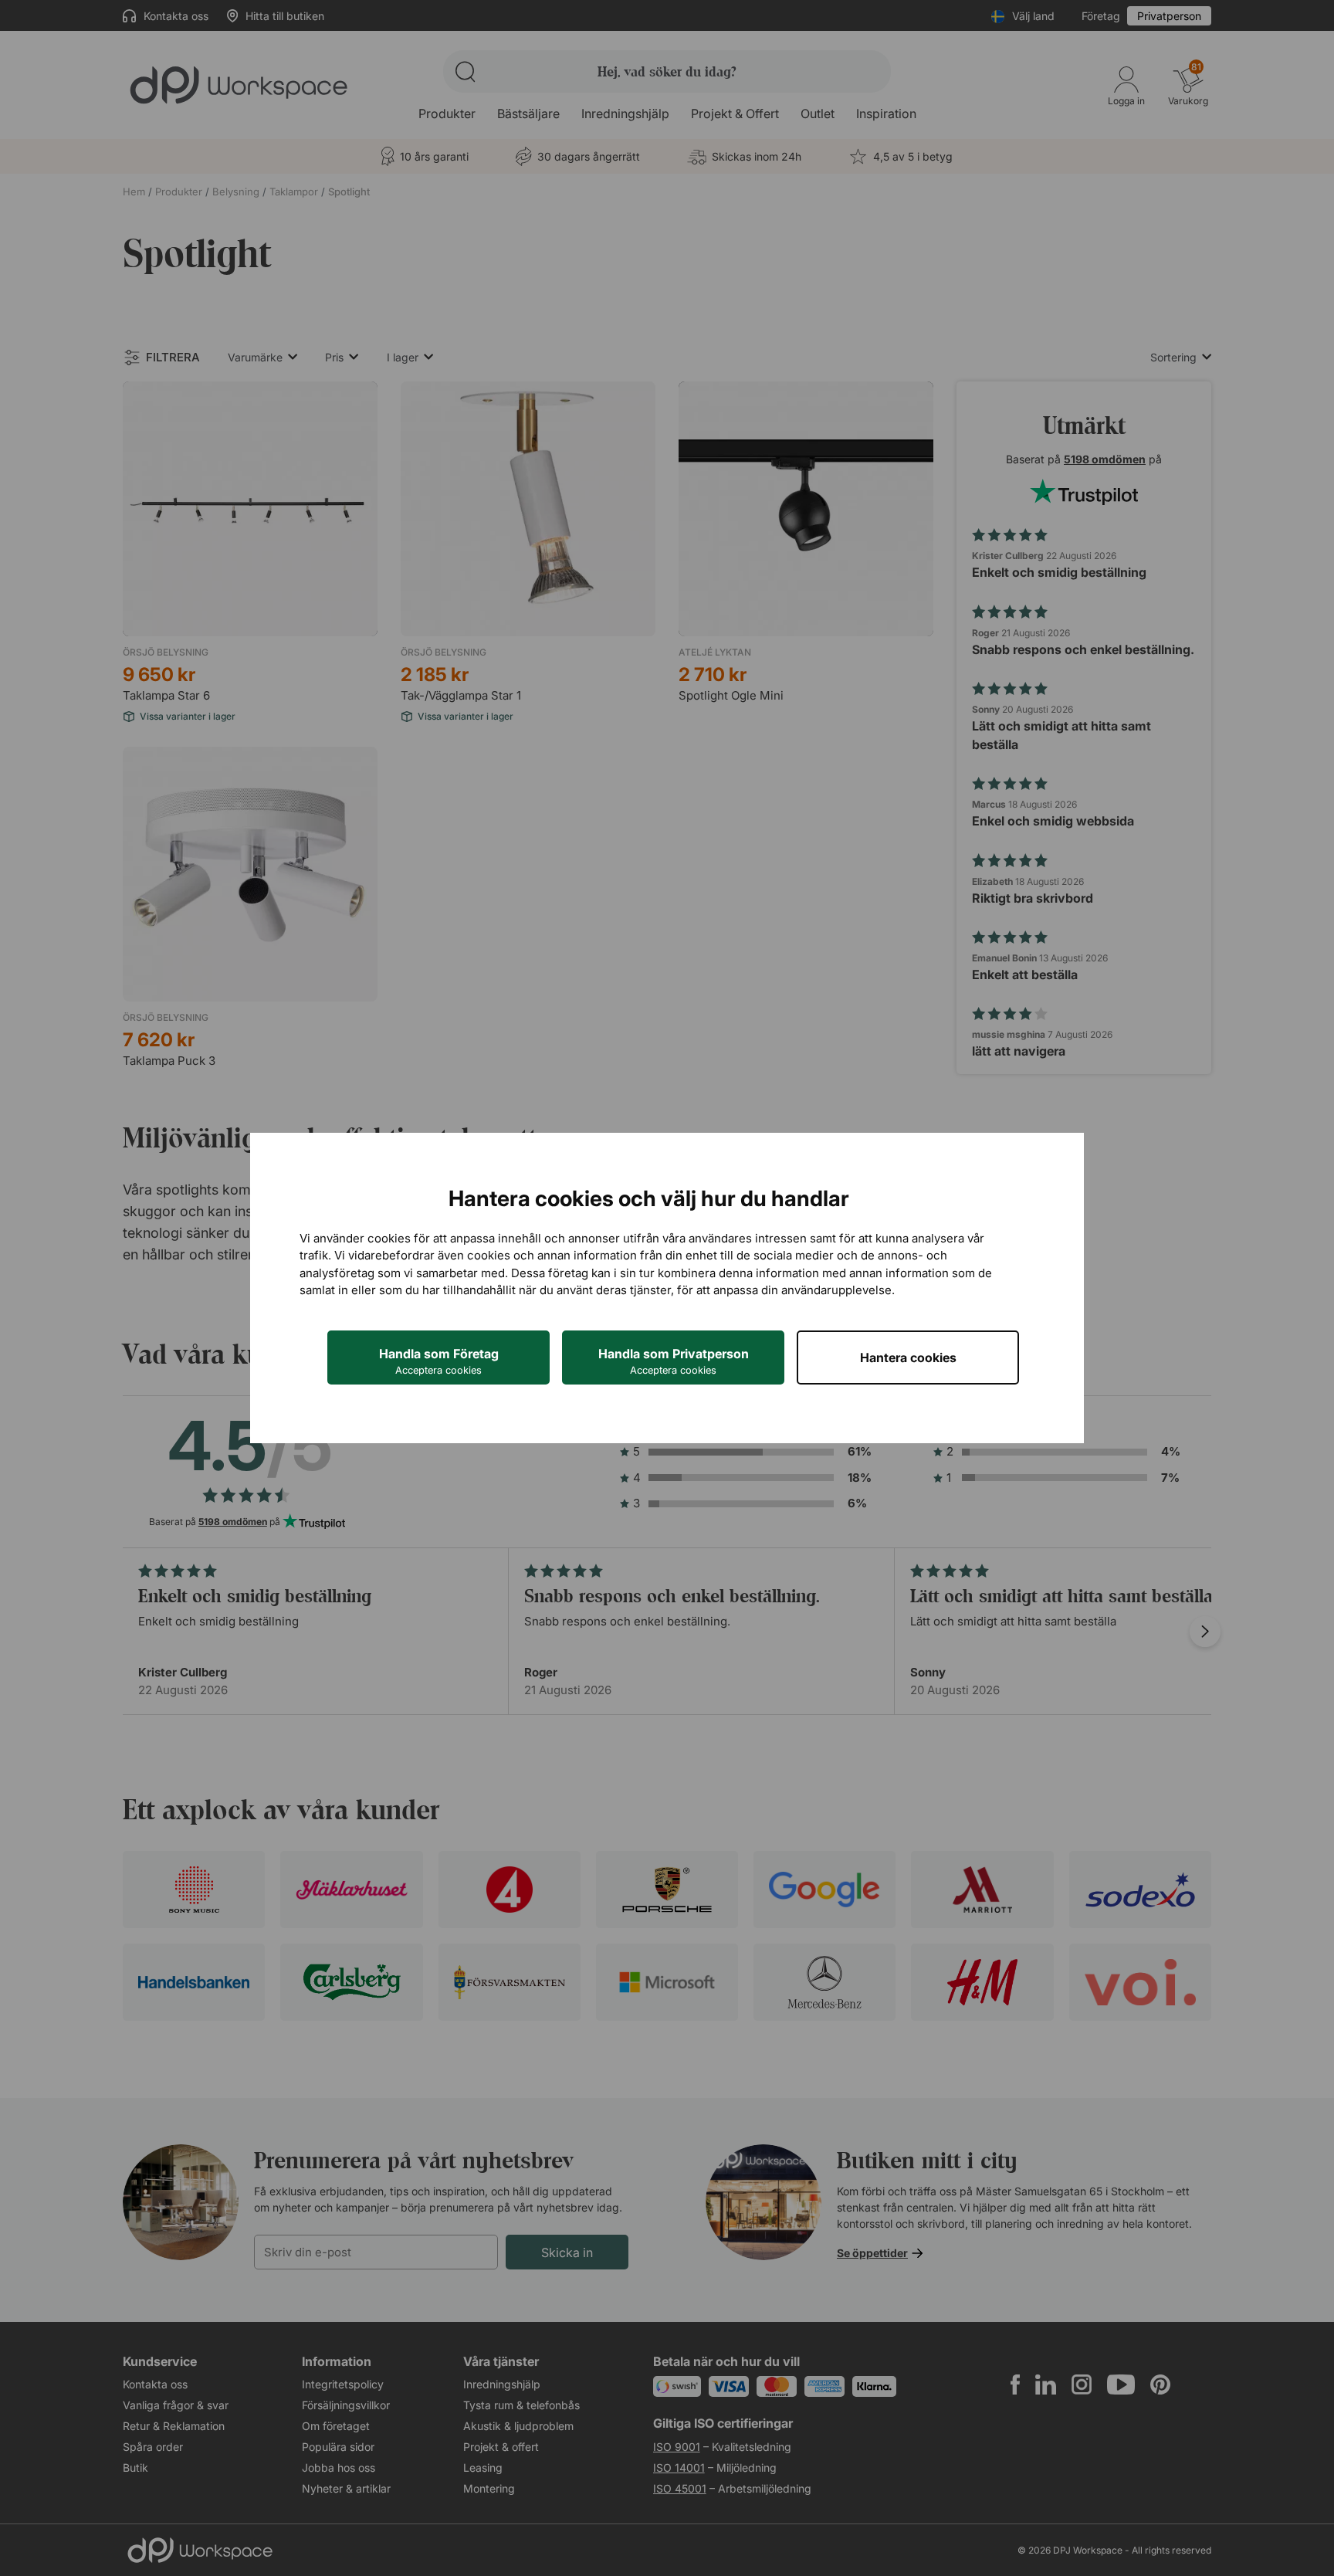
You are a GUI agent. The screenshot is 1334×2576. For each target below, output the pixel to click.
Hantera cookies (908, 1357)
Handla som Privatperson (674, 1361)
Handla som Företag (439, 1361)
